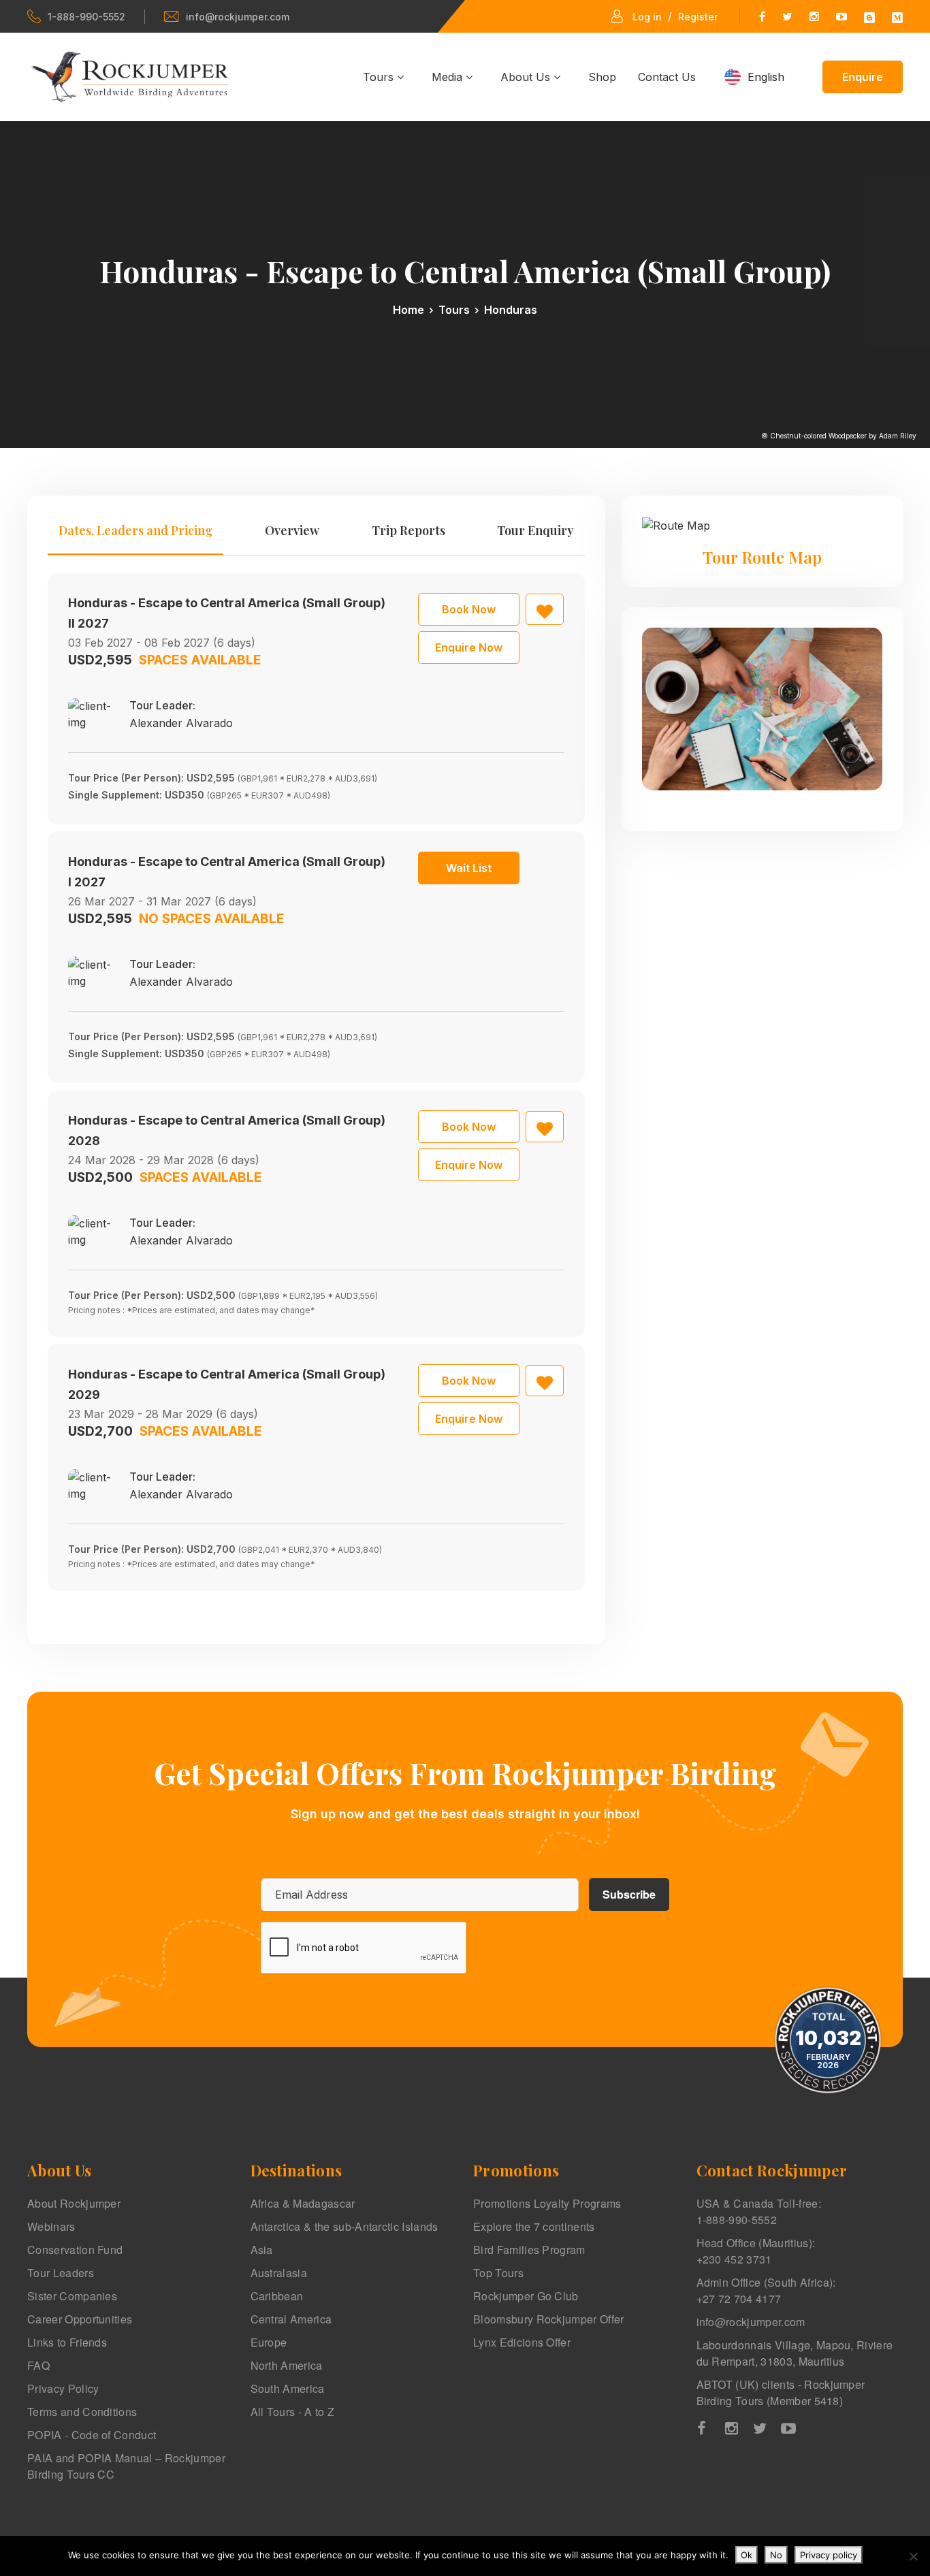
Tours (380, 77)
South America (288, 2388)
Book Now (469, 609)
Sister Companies (72, 2296)
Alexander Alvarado (181, 723)
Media (449, 77)
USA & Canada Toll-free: (759, 2211)
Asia (262, 2250)
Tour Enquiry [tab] (535, 530)
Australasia (279, 2273)
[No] (913, 2556)
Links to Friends (67, 2342)
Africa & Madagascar (303, 2203)
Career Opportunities (80, 2319)
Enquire (863, 77)
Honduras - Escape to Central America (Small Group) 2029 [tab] (227, 1384)
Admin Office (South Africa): (766, 2290)
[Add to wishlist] (545, 609)
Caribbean (277, 2296)
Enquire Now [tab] (469, 647)
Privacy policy (829, 2555)
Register (698, 17)
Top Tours (498, 2273)
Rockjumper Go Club (526, 2296)
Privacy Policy (63, 2388)
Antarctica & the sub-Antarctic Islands (344, 2226)
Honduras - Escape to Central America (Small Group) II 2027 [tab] (227, 613)
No (776, 2555)
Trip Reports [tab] (408, 530)
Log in (647, 17)
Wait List (469, 868)
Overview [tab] (292, 530)
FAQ (38, 2365)
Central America (291, 2319)
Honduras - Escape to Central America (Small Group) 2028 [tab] (227, 1130)
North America (287, 2365)
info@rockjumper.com (238, 17)
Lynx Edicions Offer (522, 2342)
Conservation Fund (75, 2250)
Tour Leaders (61, 2273)
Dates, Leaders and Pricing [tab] (135, 530)
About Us (527, 77)
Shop (602, 77)
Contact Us (667, 77)
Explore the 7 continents (534, 2226)
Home (408, 310)
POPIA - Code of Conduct (92, 2435)
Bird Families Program (529, 2250)
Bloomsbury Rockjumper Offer (549, 2319)
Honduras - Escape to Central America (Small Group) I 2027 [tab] (227, 872)
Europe (269, 2342)
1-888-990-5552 (86, 17)
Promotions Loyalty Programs (547, 2203)
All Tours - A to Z (293, 2412)
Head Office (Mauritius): (756, 2251)
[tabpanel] (316, 1082)
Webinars (51, 2226)
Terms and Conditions (82, 2412)
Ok (747, 2555)
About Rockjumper (74, 2203)
